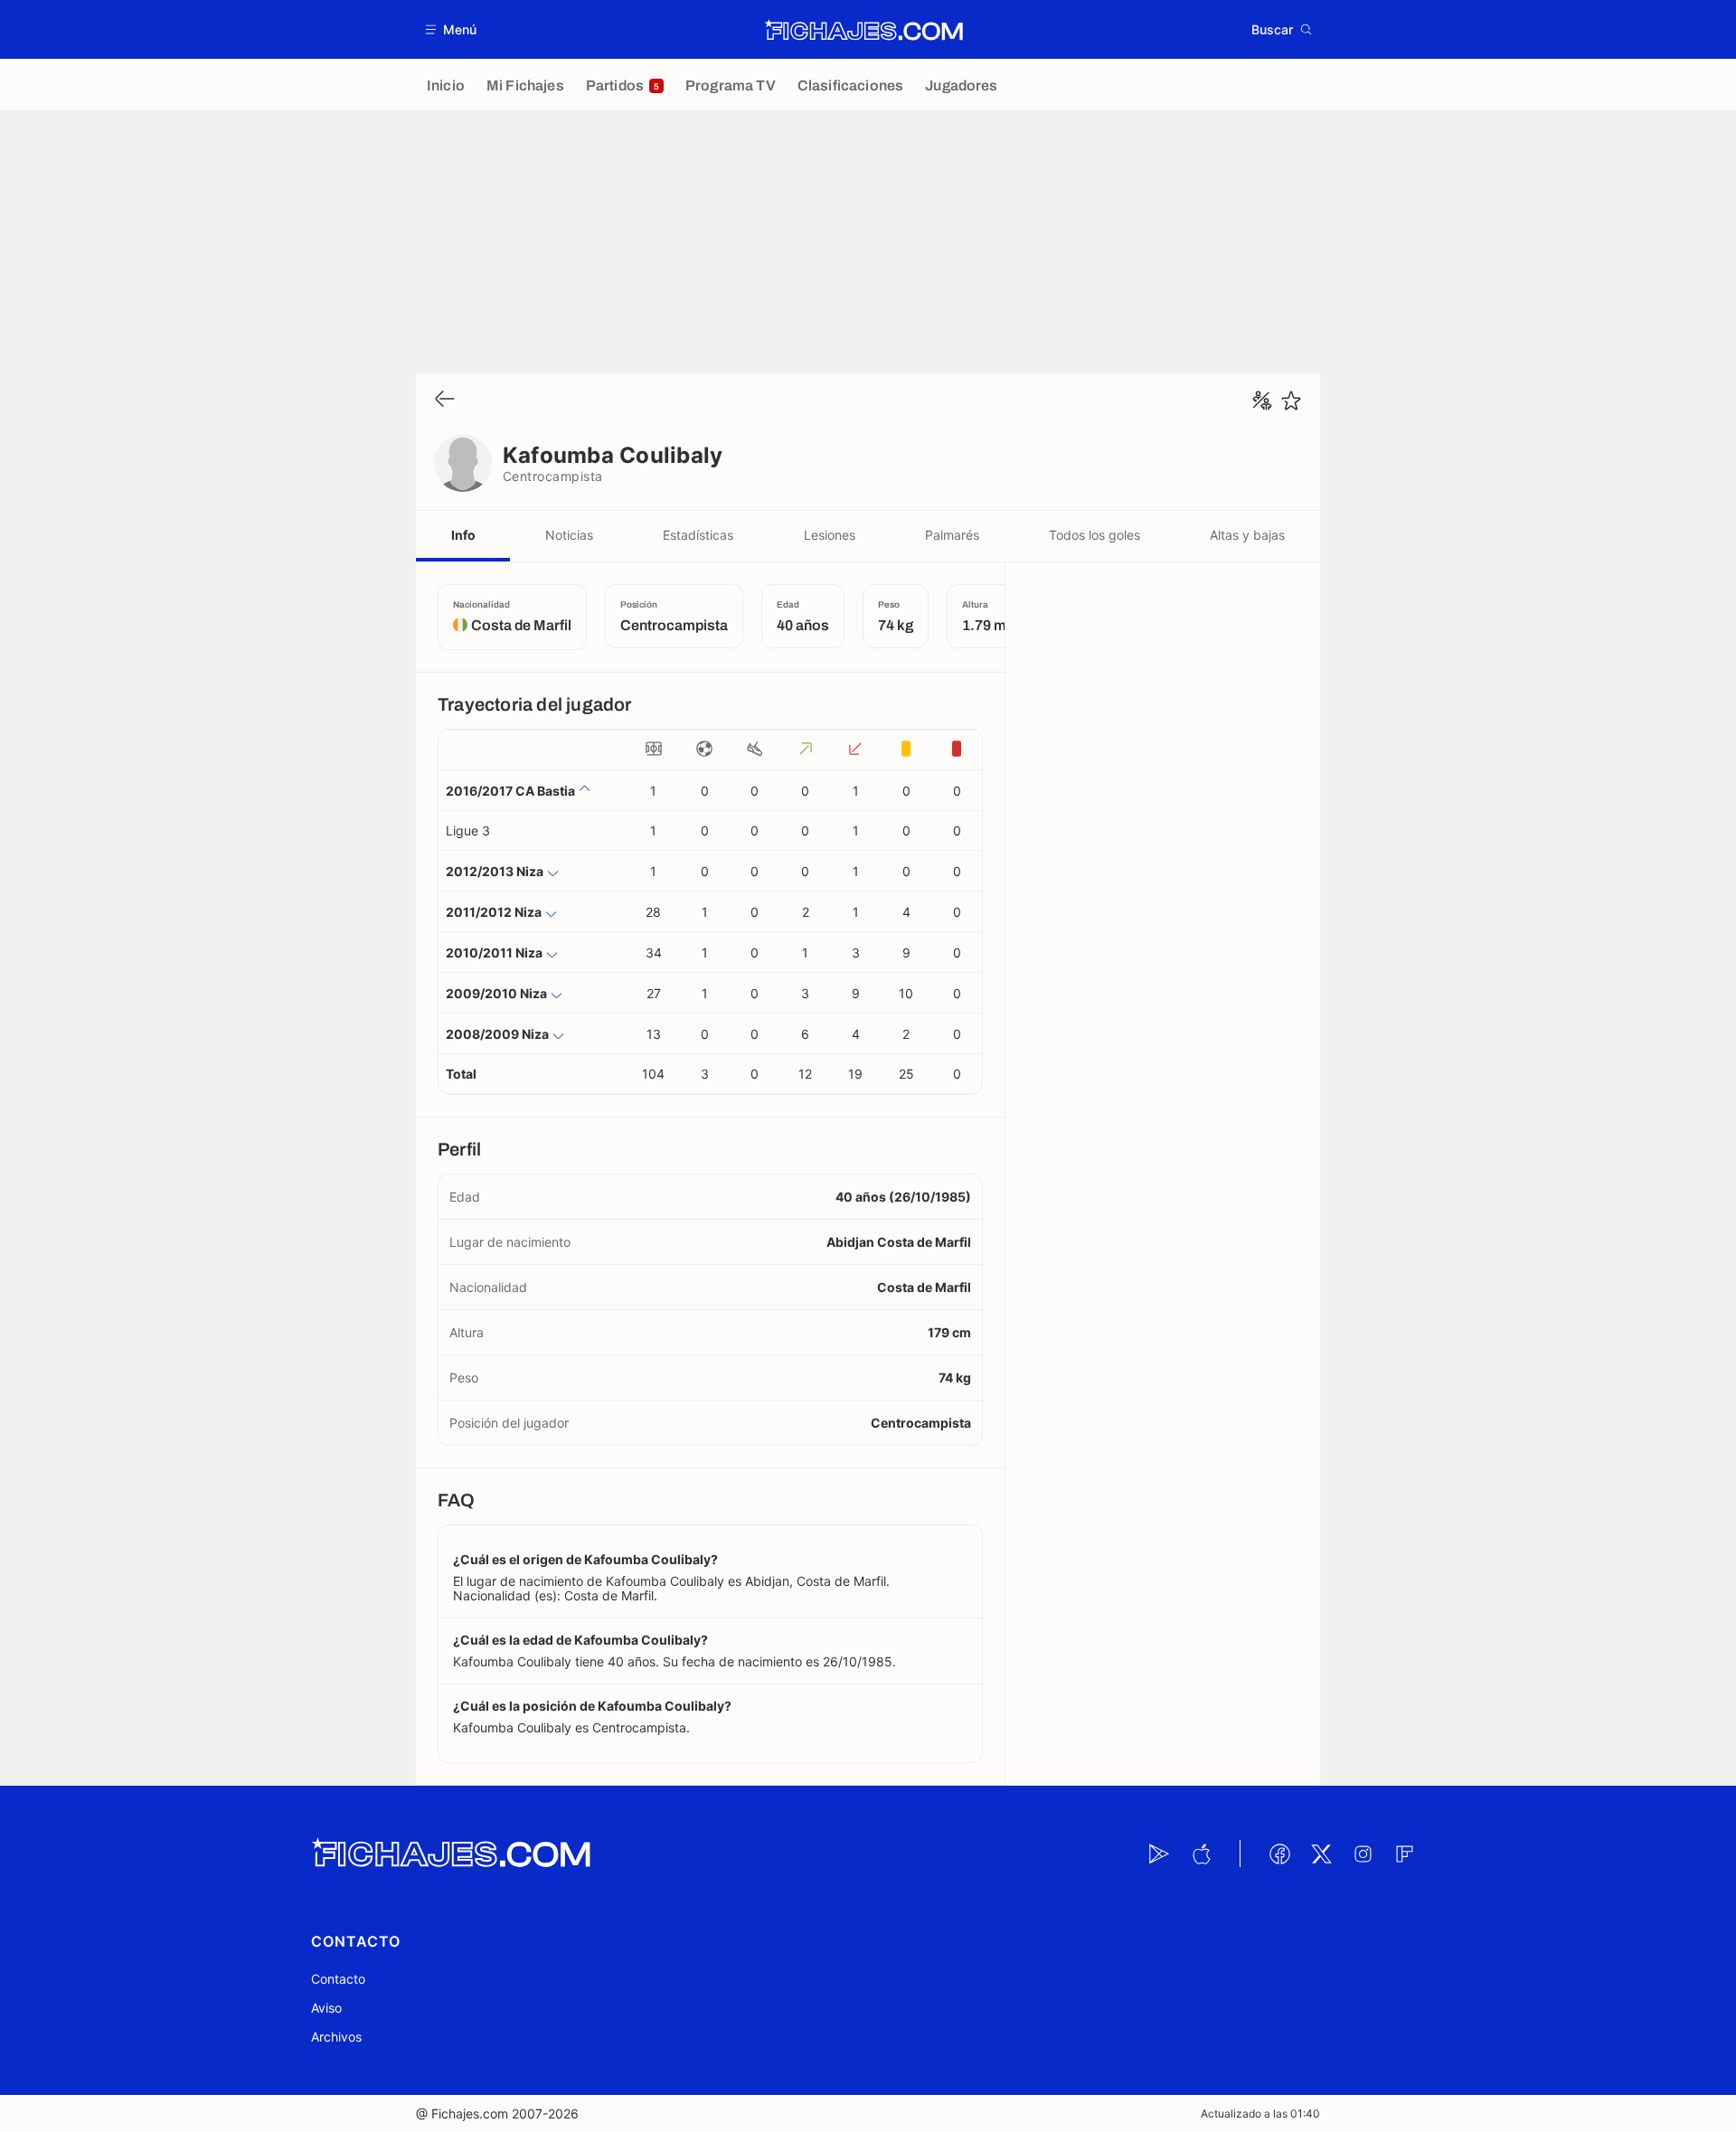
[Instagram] (1363, 1854)
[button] (452, 29)
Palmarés (952, 535)
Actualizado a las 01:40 (1260, 2113)
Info (463, 535)
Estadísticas (698, 535)
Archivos (336, 2037)
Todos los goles (1094, 535)
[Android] (1159, 1854)
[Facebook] (1279, 1854)
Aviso (326, 2008)
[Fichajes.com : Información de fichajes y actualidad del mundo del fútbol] (864, 30)
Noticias (569, 535)
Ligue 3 (468, 830)
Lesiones (830, 535)
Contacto (338, 1979)
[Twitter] (1321, 1854)
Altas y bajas (1247, 535)
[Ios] (1201, 1854)
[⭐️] (1291, 401)
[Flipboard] (1404, 1854)
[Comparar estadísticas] (1262, 401)
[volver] (445, 400)
